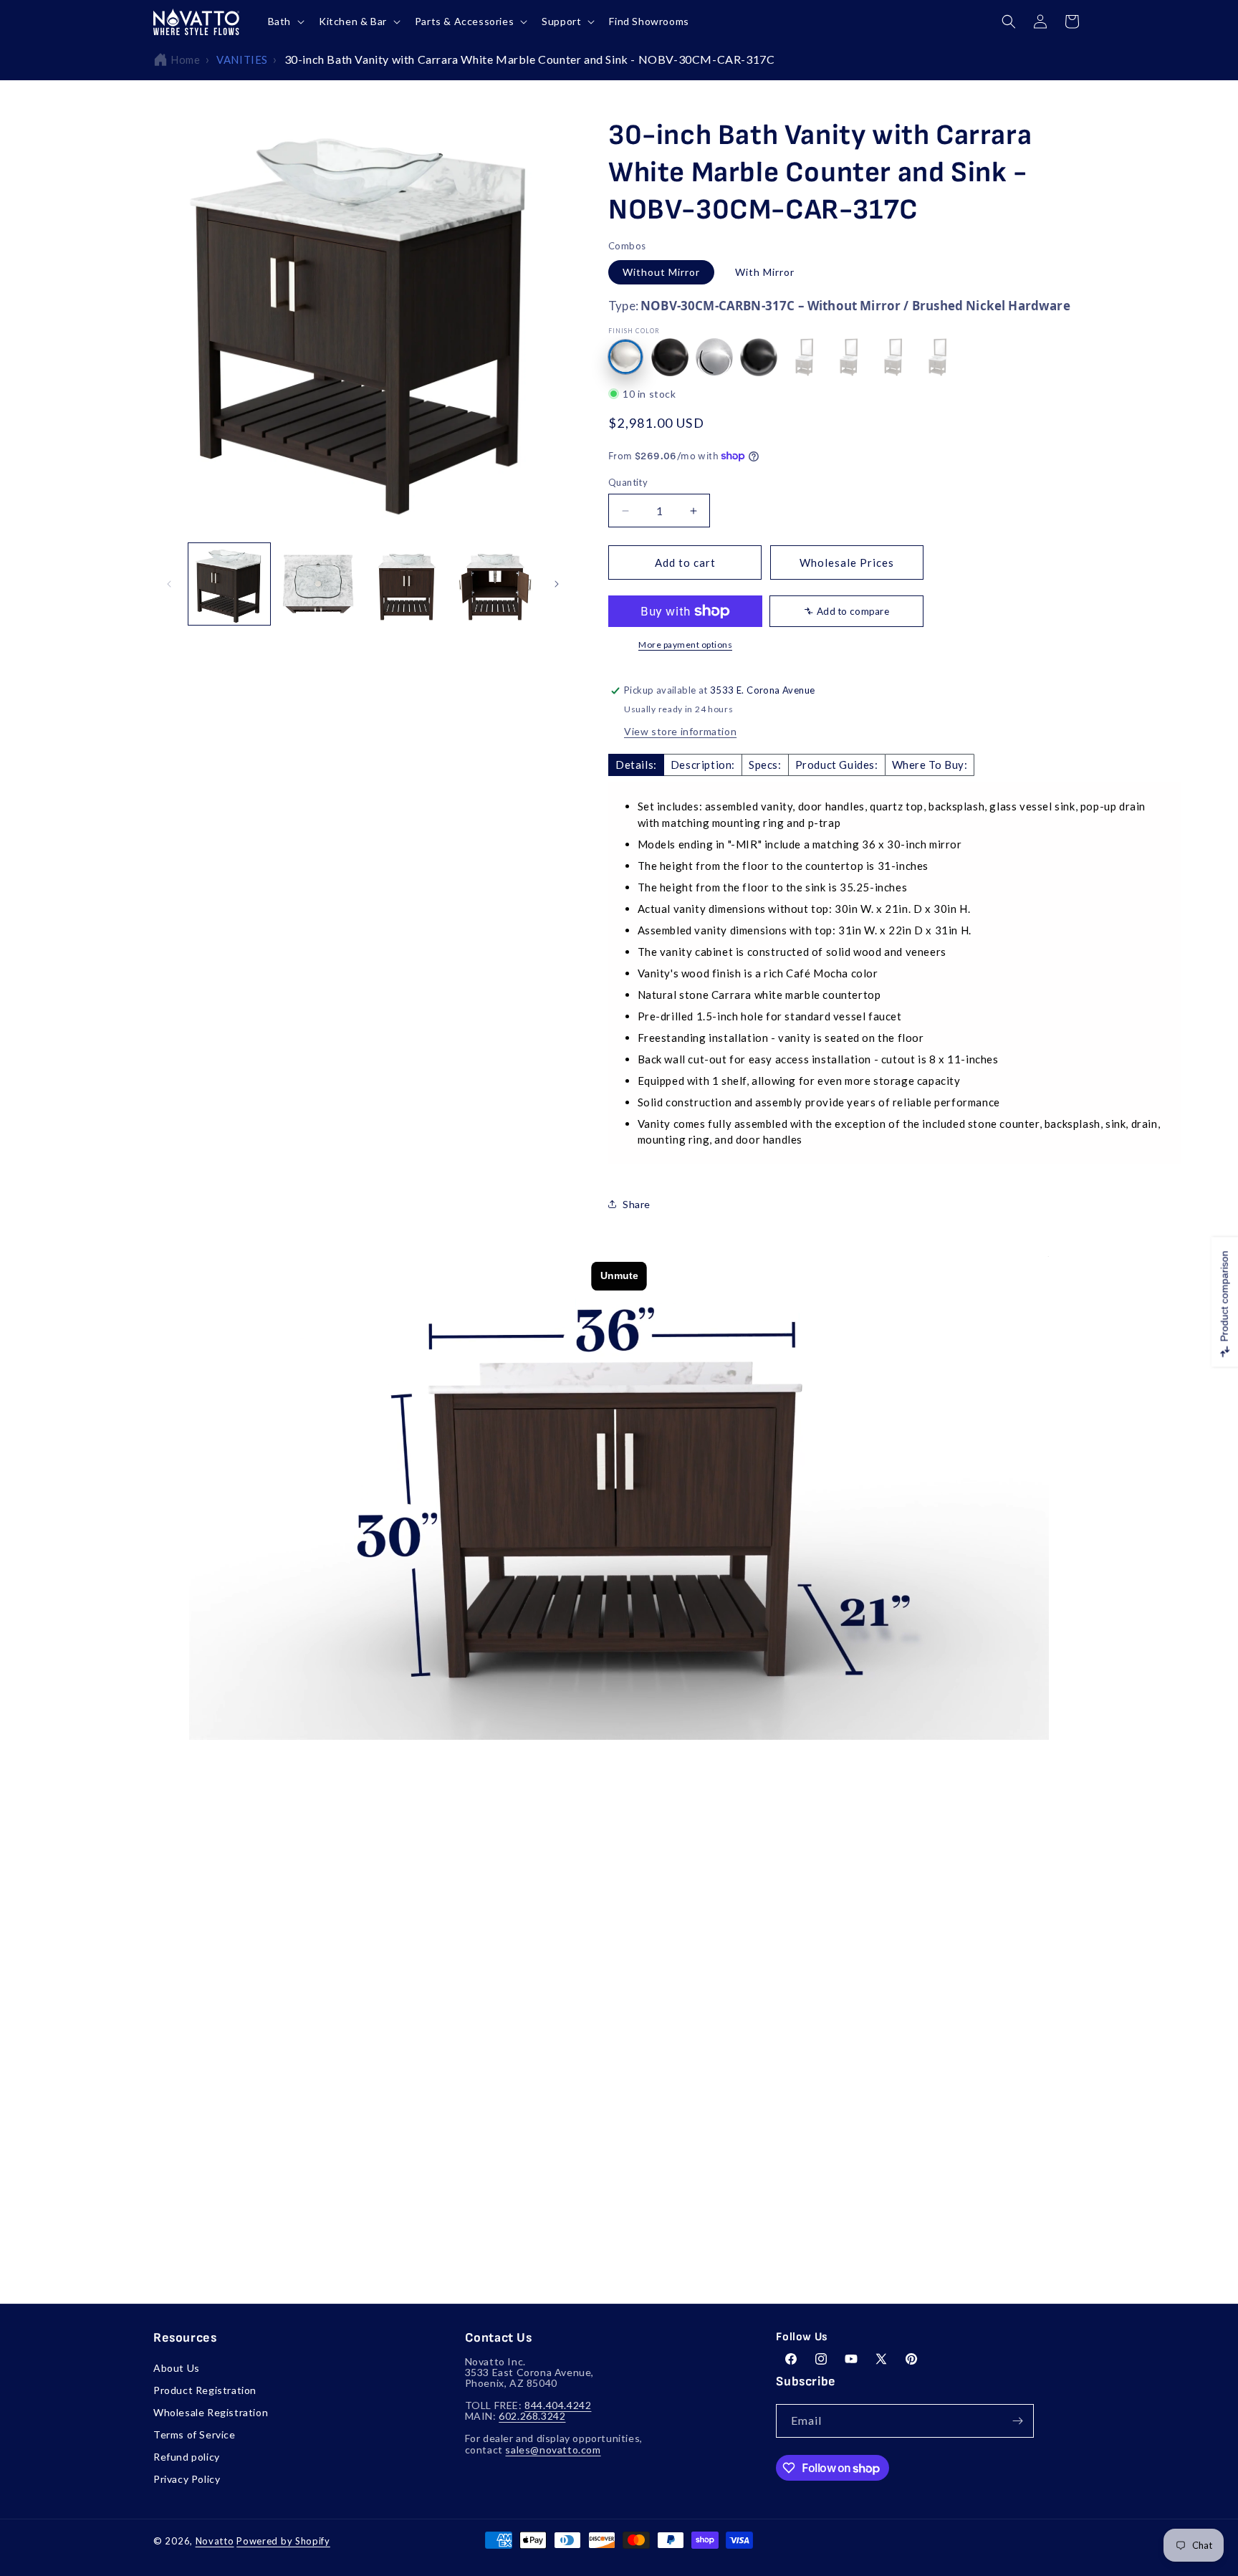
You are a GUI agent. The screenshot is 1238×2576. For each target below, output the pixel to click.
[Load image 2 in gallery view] (318, 584)
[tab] (636, 765)
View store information (680, 731)
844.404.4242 (558, 2405)
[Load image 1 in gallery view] (229, 584)
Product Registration (205, 2390)
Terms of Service (195, 2434)
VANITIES (242, 59)
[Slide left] (169, 584)
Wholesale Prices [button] (847, 562)
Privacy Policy (187, 2479)
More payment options (685, 645)
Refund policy (187, 2457)
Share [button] (637, 1204)
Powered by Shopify (283, 2541)
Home (185, 59)
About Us (177, 2368)
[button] (285, 21)
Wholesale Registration (211, 2412)
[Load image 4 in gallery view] (495, 584)
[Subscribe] (1017, 2421)
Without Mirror (661, 272)
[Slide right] (557, 584)
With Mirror (765, 272)
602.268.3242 (532, 2416)
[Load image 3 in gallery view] (407, 584)
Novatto (215, 2541)
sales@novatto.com (553, 2450)
